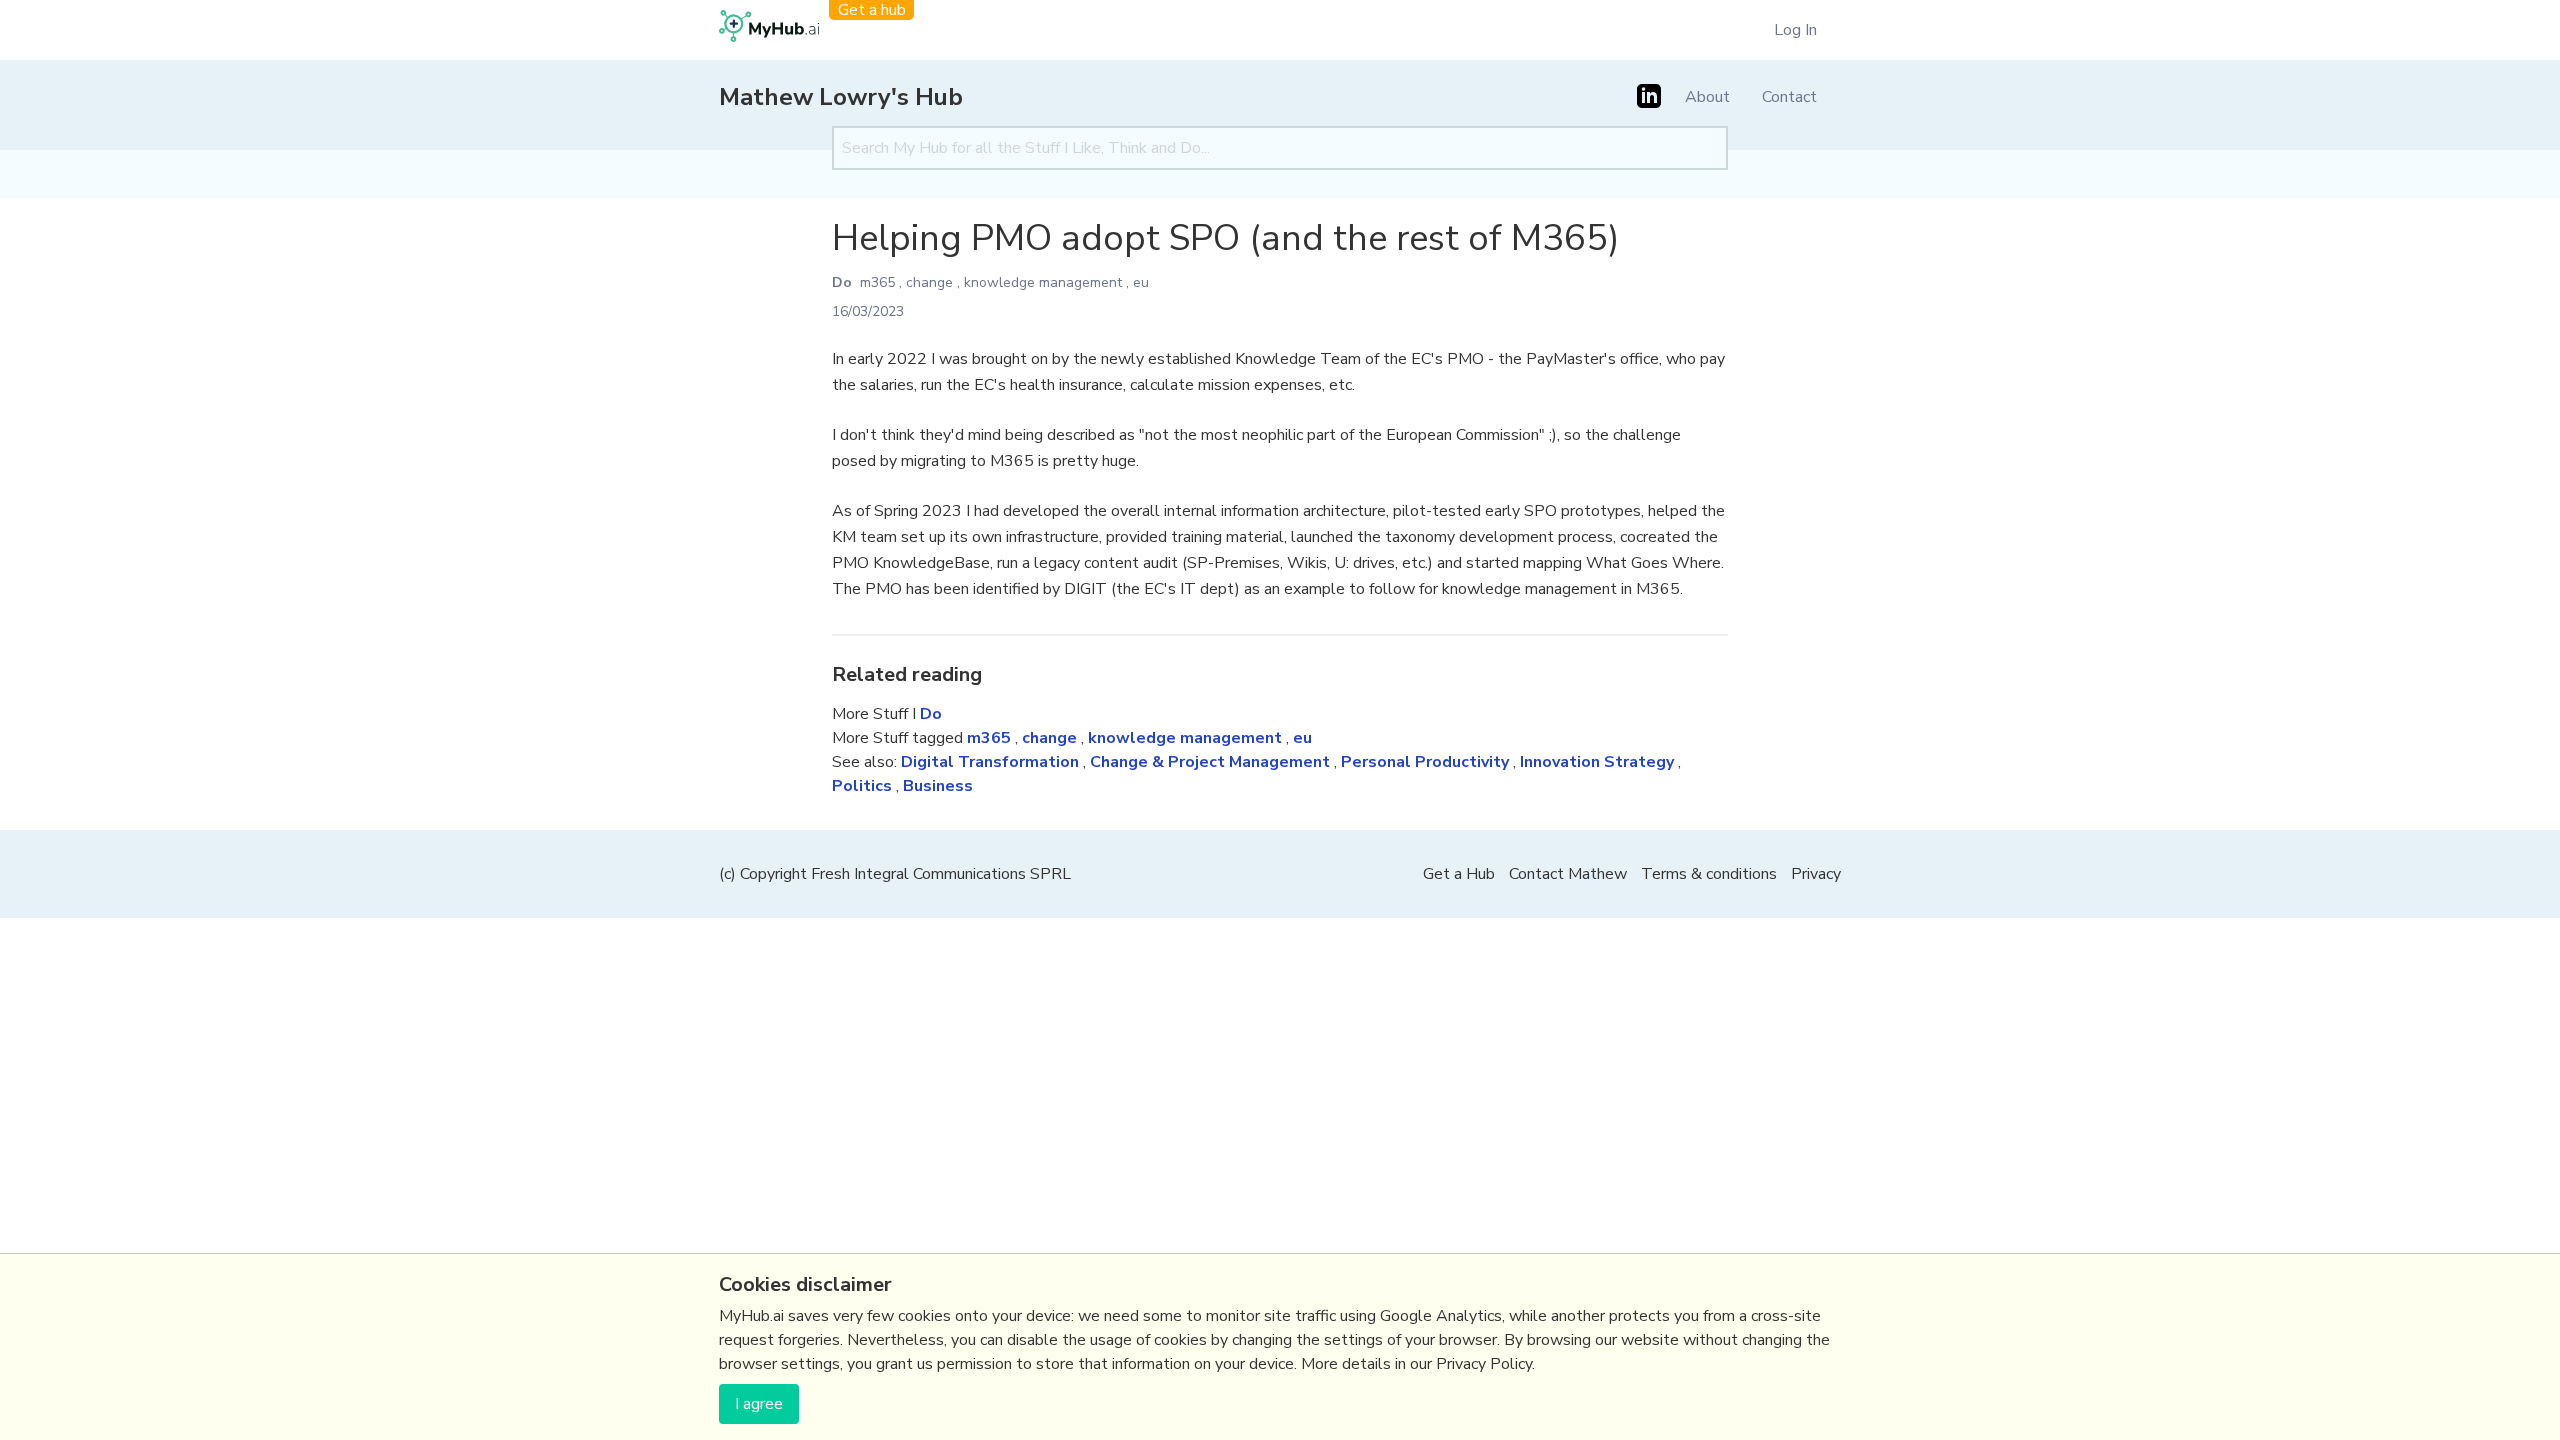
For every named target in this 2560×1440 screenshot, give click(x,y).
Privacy (1816, 874)
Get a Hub (1459, 874)
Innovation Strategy (1597, 762)
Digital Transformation (990, 762)
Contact (1789, 97)
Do (842, 282)
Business (938, 786)
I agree (759, 1404)
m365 (877, 282)
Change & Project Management (1210, 762)
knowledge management (1043, 282)
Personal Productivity (1425, 762)
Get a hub (872, 10)
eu (1141, 282)
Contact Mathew (1568, 874)
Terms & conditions (1709, 874)
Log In (1795, 30)
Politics (862, 786)
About (1707, 97)
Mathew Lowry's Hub (841, 97)
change (929, 282)
